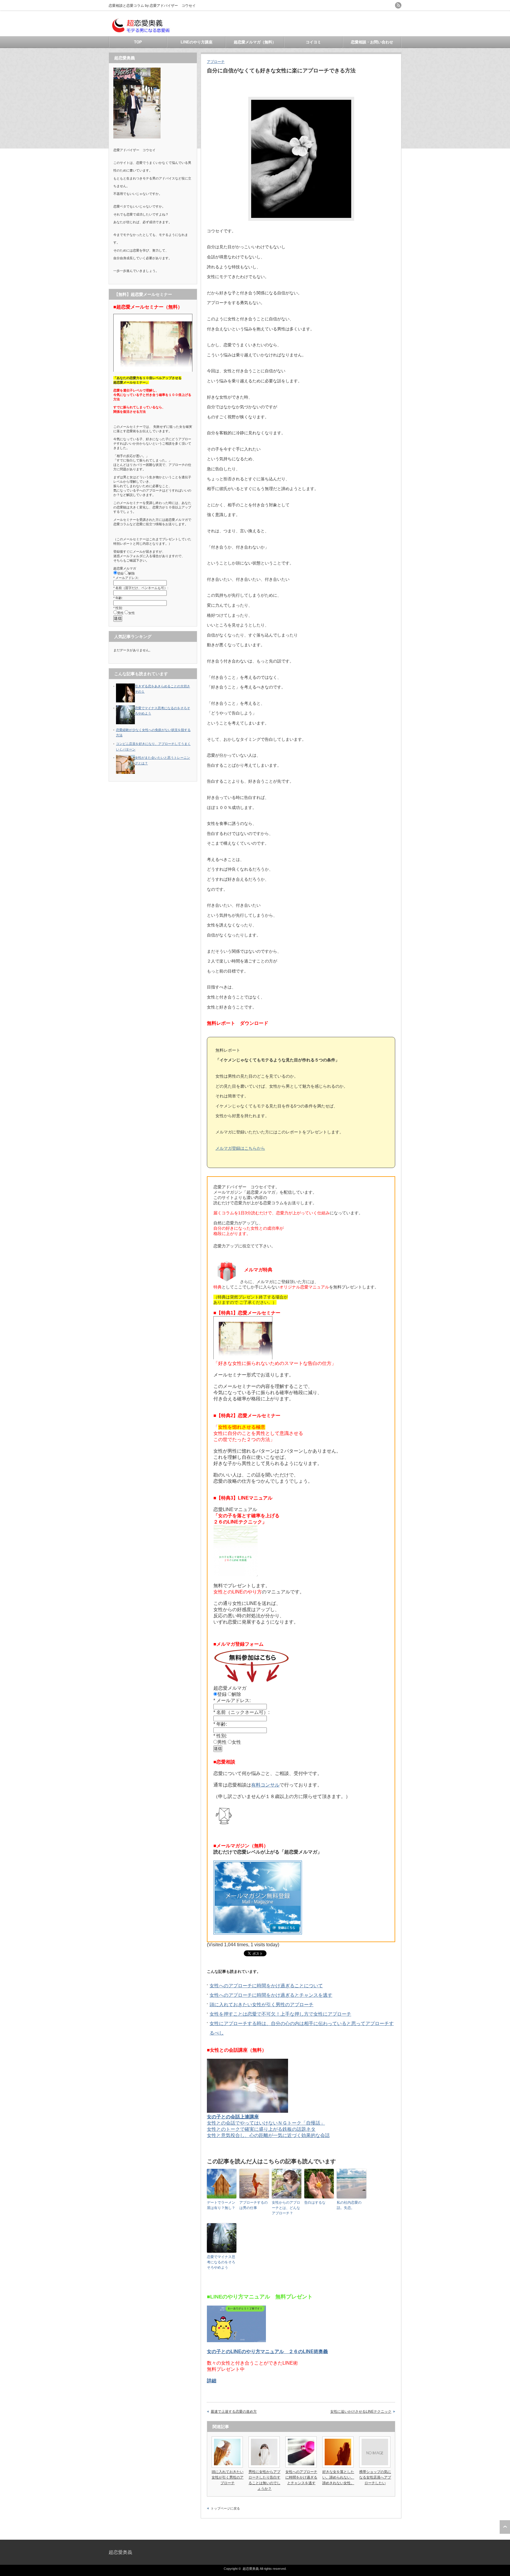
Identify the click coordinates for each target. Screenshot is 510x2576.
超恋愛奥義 (120, 2552)
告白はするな (315, 2203)
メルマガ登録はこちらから (240, 1148)
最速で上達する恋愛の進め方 (234, 2412)
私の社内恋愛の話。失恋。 (349, 2205)
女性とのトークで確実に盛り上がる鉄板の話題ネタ (261, 2129)
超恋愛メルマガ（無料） (255, 42)
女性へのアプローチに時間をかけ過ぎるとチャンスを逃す (271, 1995)
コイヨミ (313, 42)
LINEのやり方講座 (197, 42)
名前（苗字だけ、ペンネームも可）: (142, 588)
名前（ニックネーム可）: (243, 1712)
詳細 (212, 2381)
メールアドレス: (233, 1700)
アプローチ (216, 62)
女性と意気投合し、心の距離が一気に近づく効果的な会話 (268, 2135)
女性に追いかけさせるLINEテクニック (361, 2412)
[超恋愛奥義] (141, 33)
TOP (138, 42)
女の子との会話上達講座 (233, 2117)
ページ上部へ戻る (505, 2527)
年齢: (222, 1724)
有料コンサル (265, 1785)
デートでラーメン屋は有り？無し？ (221, 2205)
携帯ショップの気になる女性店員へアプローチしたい (375, 2477)
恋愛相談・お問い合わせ (372, 42)
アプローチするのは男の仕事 (254, 2205)
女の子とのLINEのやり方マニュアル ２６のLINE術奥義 (267, 2351)
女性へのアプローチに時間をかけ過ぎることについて (266, 1986)
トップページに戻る (225, 2508)
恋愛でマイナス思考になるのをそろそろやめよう (221, 2262)
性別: (222, 1736)
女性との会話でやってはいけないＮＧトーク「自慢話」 (266, 2123)
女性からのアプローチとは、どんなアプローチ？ (286, 2208)
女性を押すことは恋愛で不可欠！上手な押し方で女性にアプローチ (280, 2014)
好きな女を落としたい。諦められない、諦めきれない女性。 (338, 2477)
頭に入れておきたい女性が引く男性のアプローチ (261, 2005)
